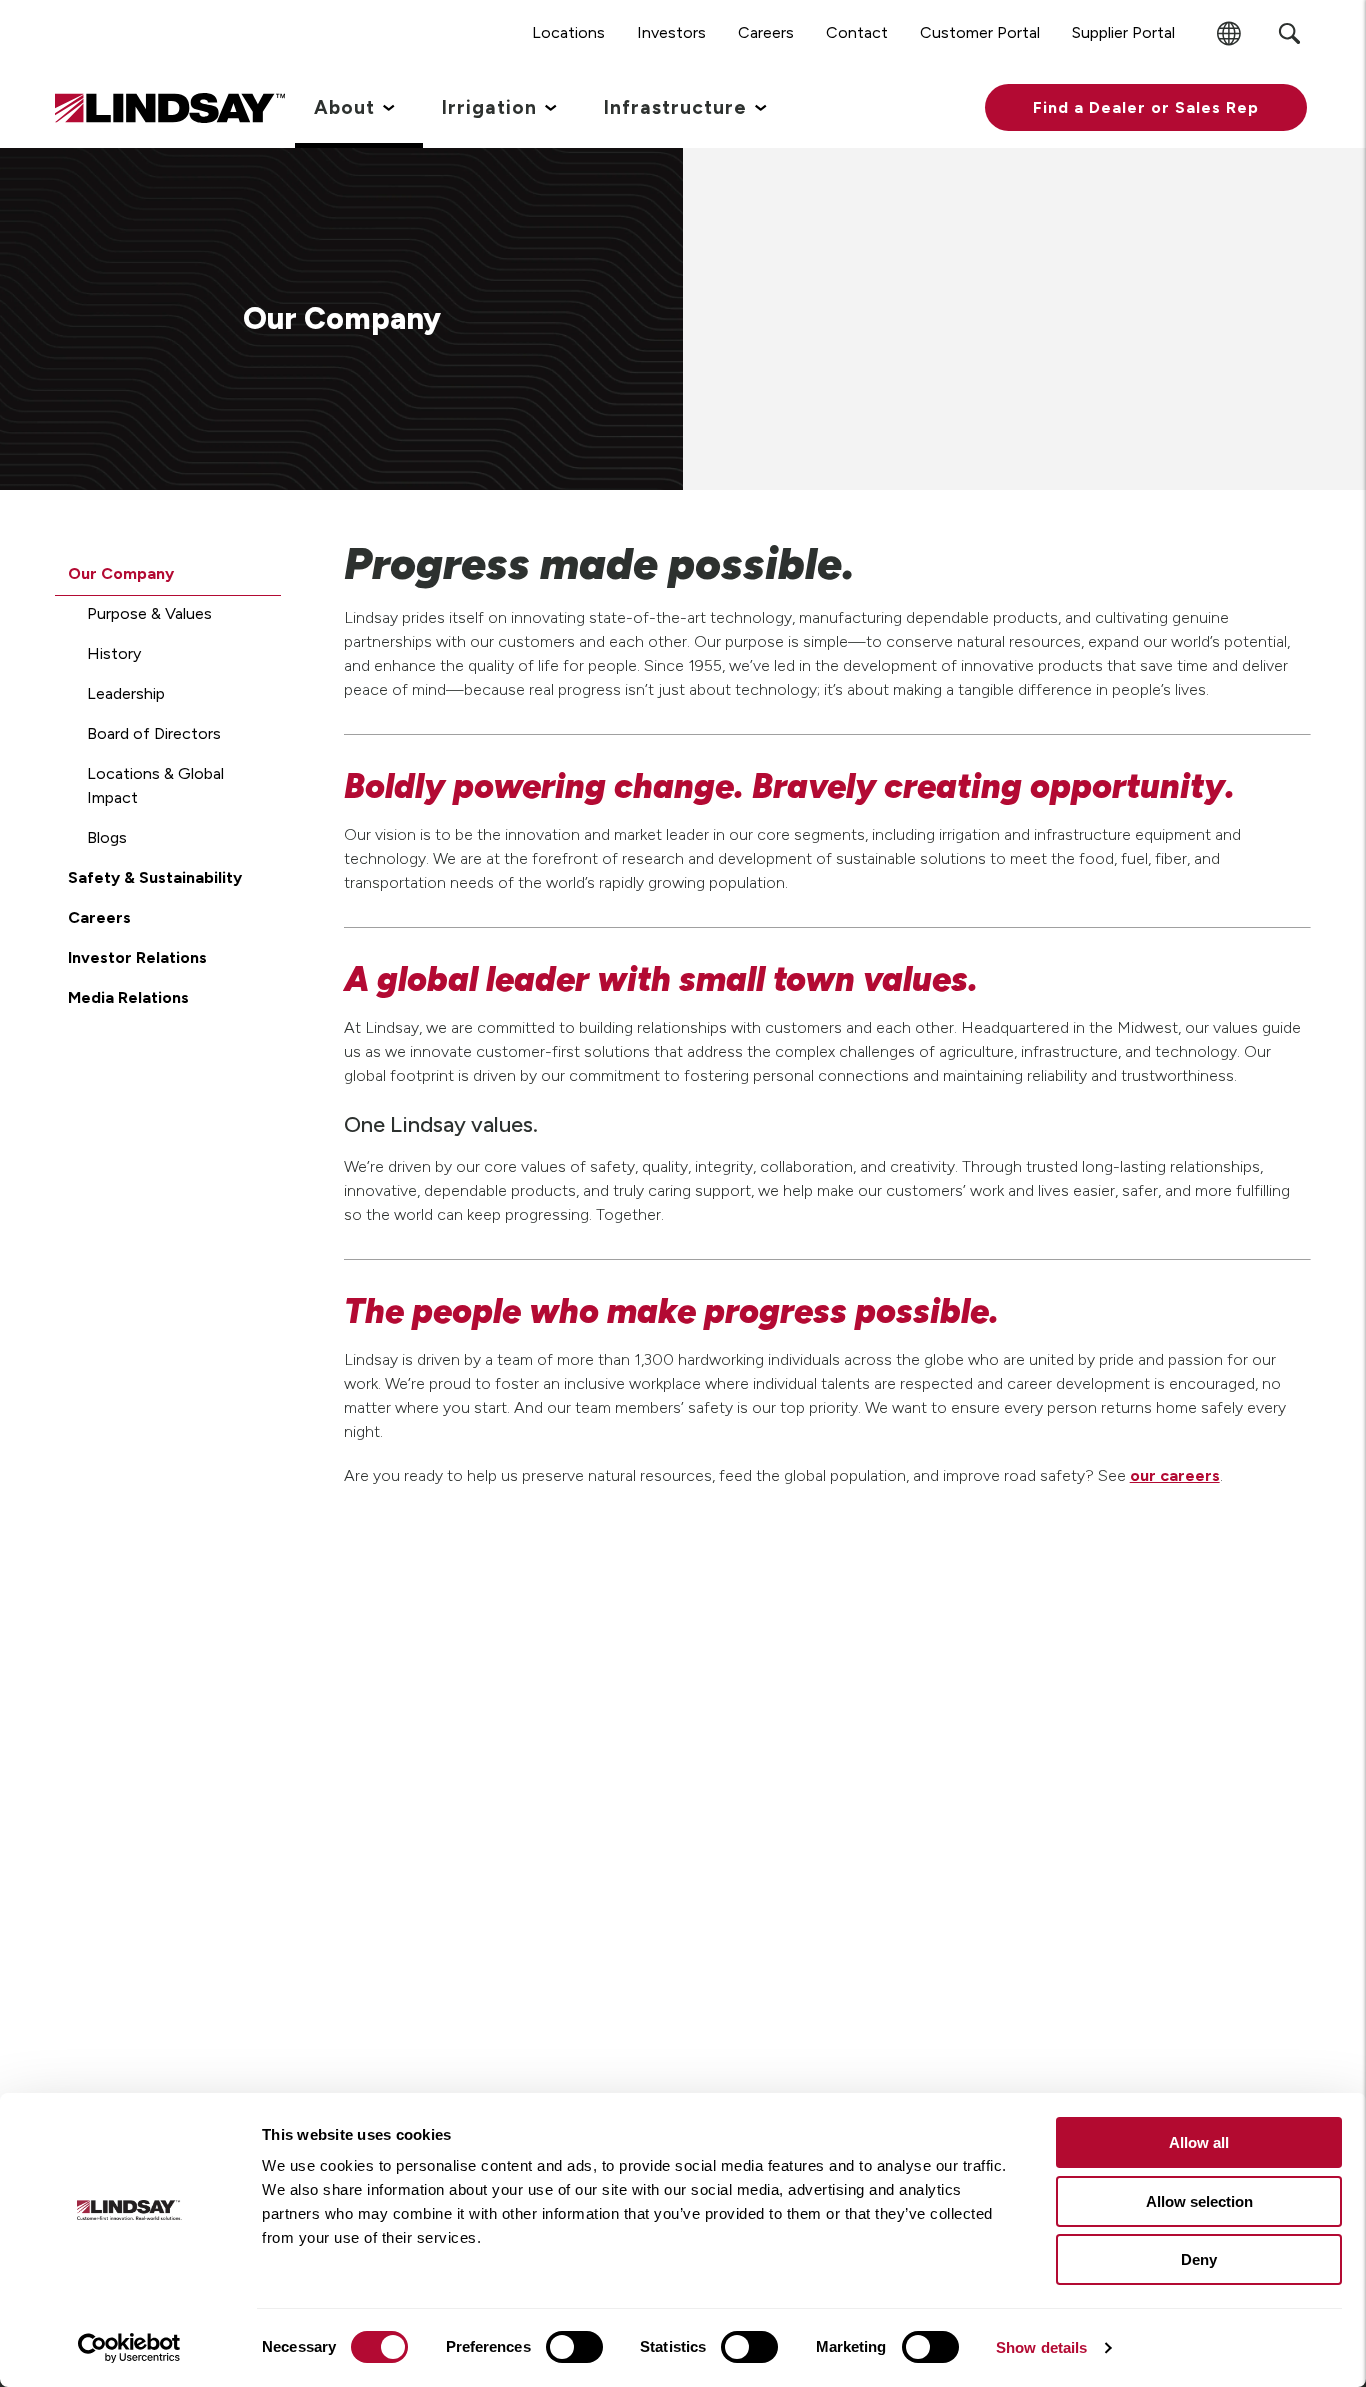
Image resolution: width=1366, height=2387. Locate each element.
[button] (1146, 107)
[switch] (574, 2347)
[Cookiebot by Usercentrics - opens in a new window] (129, 2348)
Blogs (107, 837)
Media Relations (128, 997)
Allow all (1199, 2142)
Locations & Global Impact (155, 785)
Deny (1199, 2259)
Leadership (126, 693)
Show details (1041, 2347)
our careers (1175, 1475)
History (114, 653)
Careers (99, 917)
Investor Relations (137, 957)
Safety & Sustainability (155, 877)
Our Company (121, 573)
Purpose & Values (149, 613)
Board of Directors (154, 733)
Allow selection (1199, 2201)
